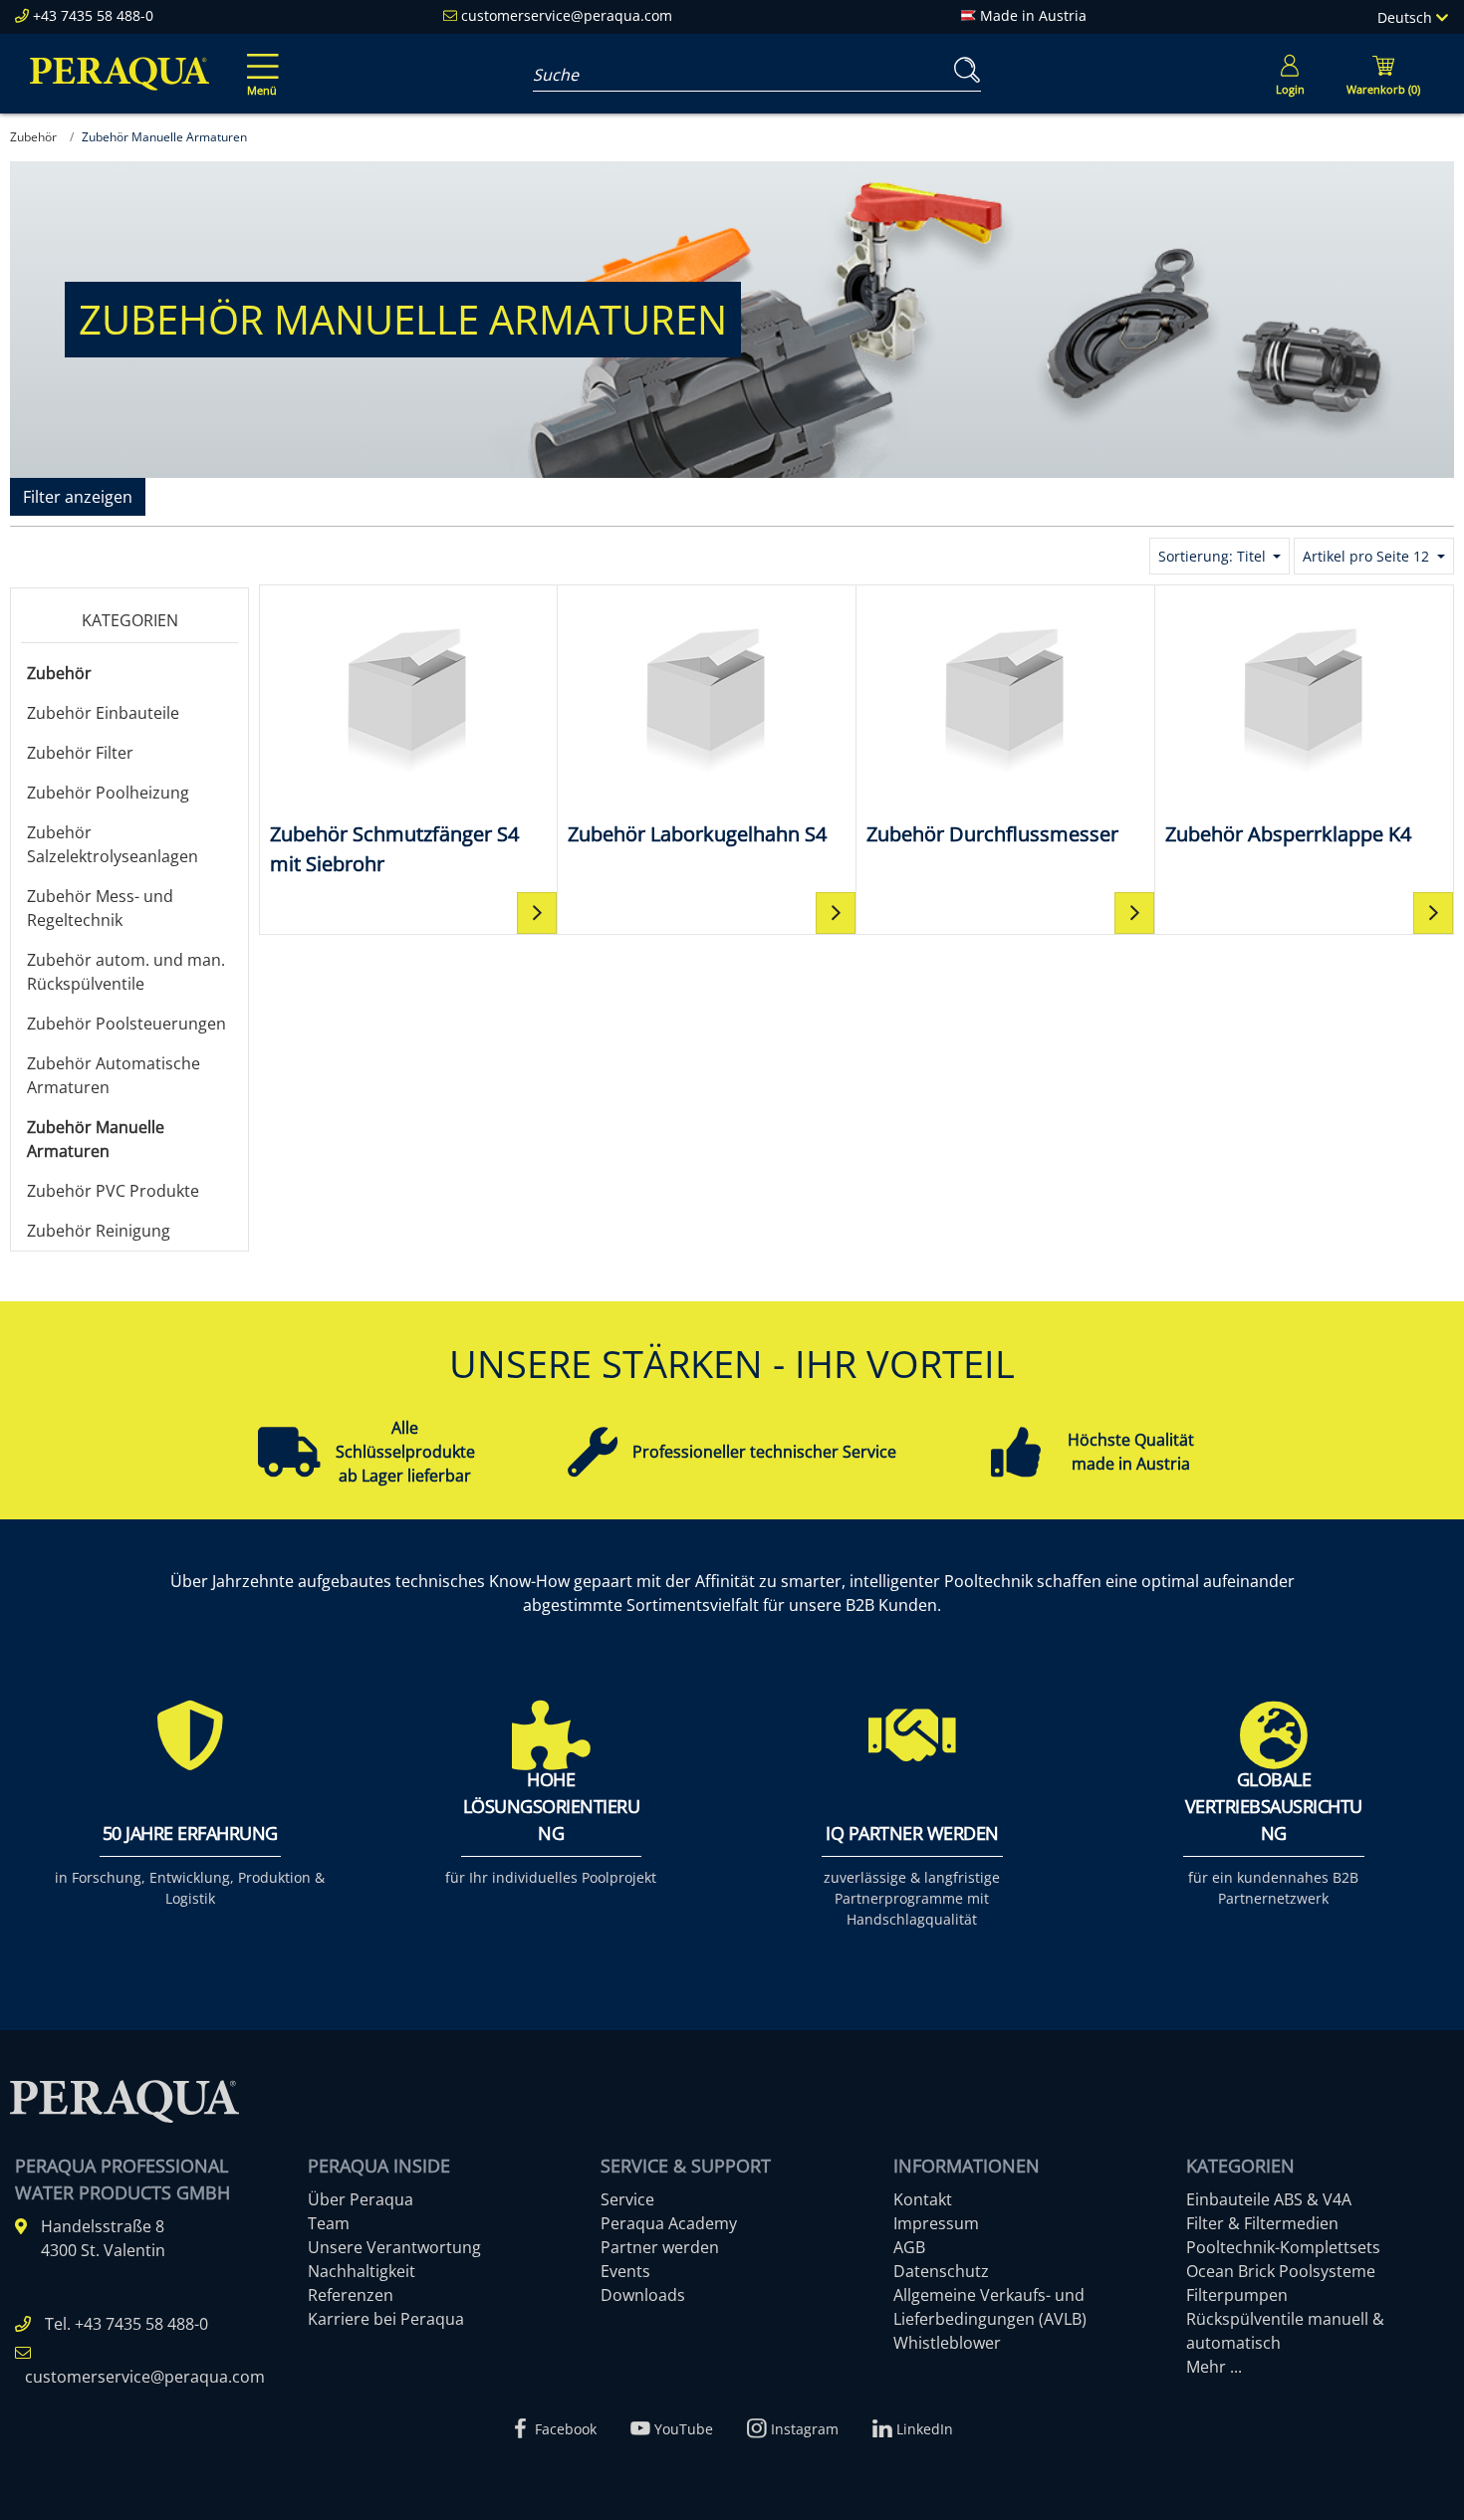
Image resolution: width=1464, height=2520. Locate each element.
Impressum (936, 2223)
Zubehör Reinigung (99, 1231)
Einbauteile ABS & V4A (1269, 2199)
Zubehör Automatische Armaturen (114, 1075)
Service (627, 2199)
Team (329, 2223)
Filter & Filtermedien (1262, 2223)
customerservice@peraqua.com (567, 15)
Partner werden (660, 2247)
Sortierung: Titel (1214, 556)
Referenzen (351, 2295)
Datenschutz (941, 2271)
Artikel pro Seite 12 (1368, 556)
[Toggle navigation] (259, 61)
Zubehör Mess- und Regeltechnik (100, 908)
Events (625, 2271)
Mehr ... (1214, 2367)
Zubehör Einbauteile (103, 713)
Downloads (643, 2295)
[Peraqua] (120, 74)
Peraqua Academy (669, 2223)
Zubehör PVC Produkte (113, 1191)
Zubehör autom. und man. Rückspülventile (126, 972)
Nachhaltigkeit (362, 2271)
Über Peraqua (361, 2199)
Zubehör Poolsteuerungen (126, 1024)
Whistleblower (947, 2343)
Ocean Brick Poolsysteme (1281, 2271)
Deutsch (1407, 17)
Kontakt (923, 2199)
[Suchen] (963, 70)
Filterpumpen (1237, 2295)
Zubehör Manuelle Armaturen (96, 1139)
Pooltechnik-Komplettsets (1283, 2247)
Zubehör (59, 673)
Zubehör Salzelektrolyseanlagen (113, 844)
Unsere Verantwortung (394, 2247)
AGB (909, 2247)
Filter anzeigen (78, 497)
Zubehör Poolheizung (108, 793)
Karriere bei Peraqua (386, 2319)
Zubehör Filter (80, 753)
